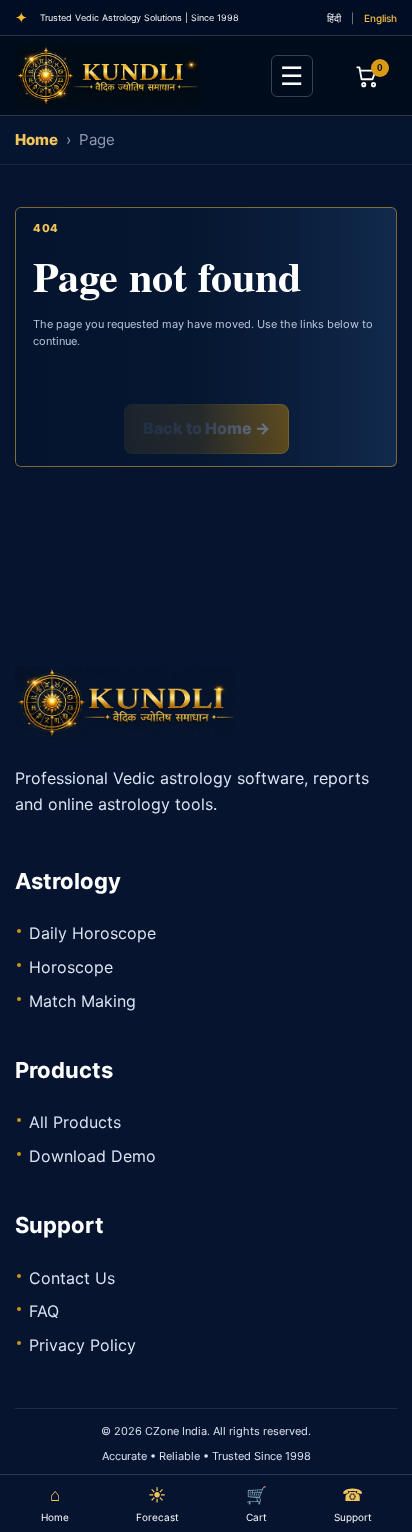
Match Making (82, 1001)
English (380, 18)
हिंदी (334, 18)
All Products (75, 1122)
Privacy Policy (82, 1345)
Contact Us (72, 1278)
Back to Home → (206, 428)
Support (353, 1504)
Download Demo (92, 1156)
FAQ (44, 1311)
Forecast (157, 1504)
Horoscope (71, 967)
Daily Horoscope (92, 933)
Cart (256, 1504)
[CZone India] (125, 76)
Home (36, 139)
